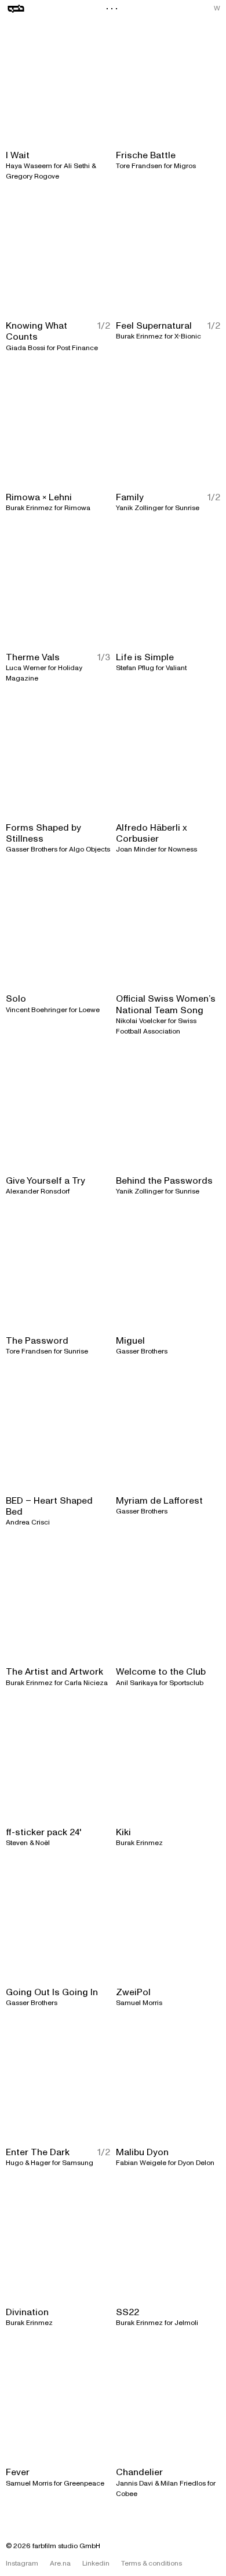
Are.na (60, 2564)
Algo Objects (90, 849)
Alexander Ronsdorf (38, 1191)
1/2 (104, 326)
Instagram (22, 2564)
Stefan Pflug (135, 668)
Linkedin (96, 2564)
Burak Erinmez (139, 336)
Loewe (89, 1010)
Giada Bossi (25, 348)
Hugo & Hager (28, 2163)
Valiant (176, 668)
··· (113, 9)
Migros (185, 166)
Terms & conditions (152, 2564)
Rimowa (77, 508)
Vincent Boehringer (37, 1010)
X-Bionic (188, 336)
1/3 (104, 658)
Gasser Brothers (32, 849)
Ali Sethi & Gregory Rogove (51, 171)
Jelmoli (186, 2323)
